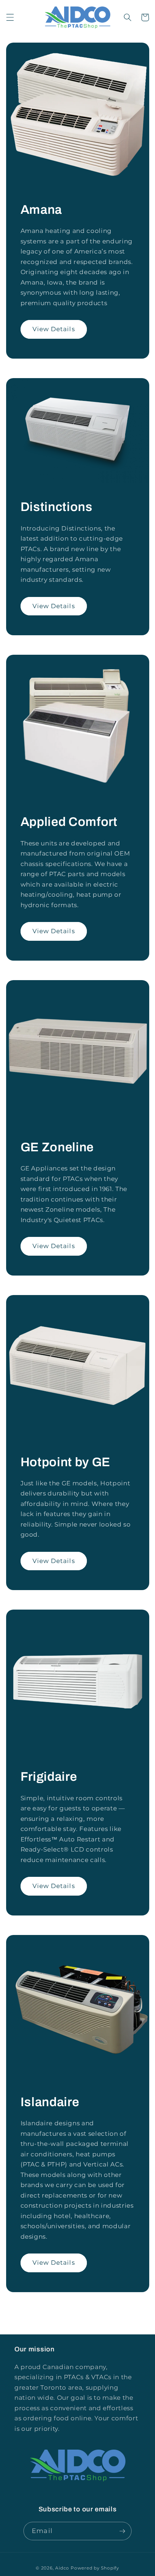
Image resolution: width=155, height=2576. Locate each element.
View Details (54, 329)
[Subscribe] (122, 2531)
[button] (10, 17)
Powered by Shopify (95, 2568)
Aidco (62, 2568)
